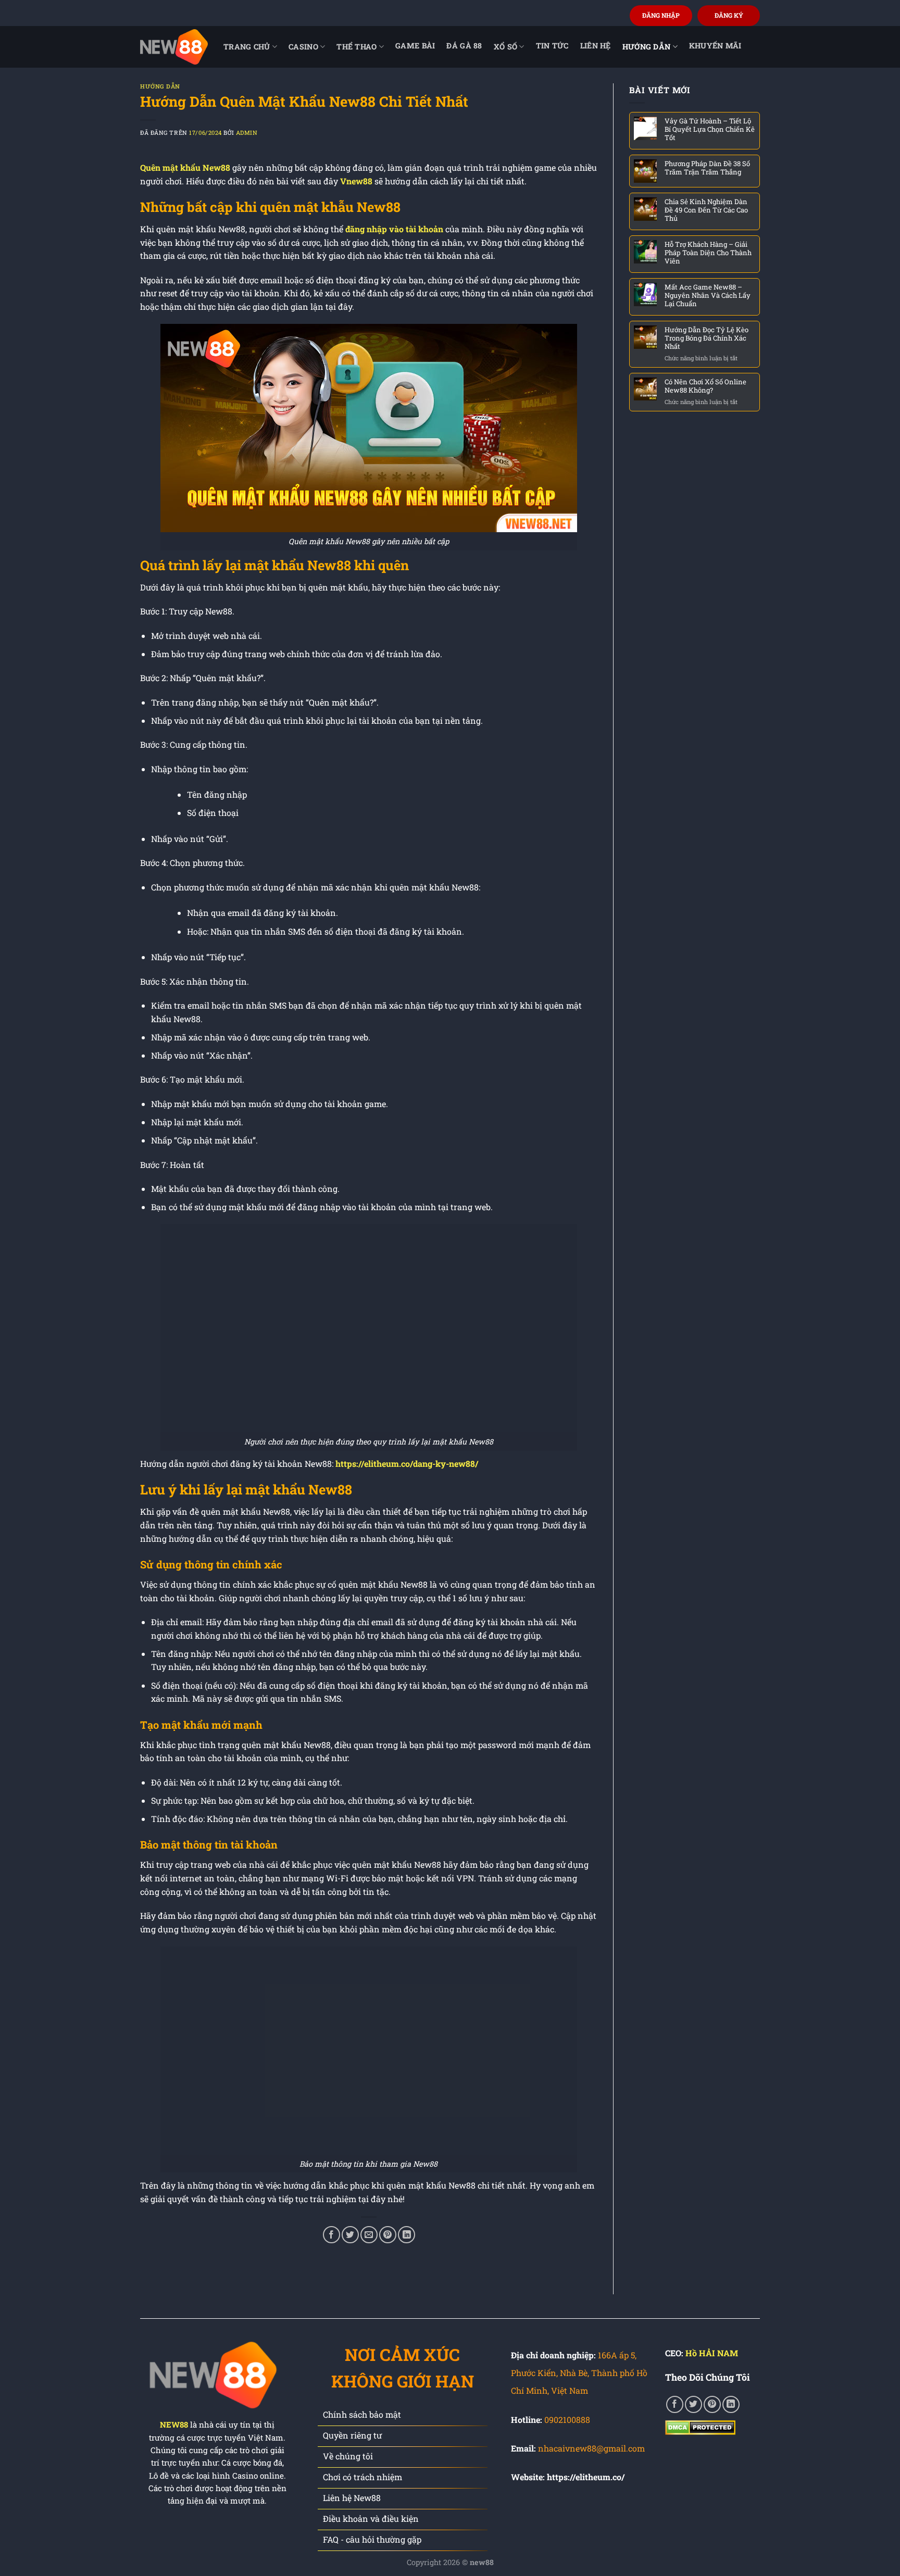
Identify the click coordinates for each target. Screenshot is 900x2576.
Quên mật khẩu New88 (185, 167)
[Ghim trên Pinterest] (388, 2235)
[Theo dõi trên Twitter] (693, 2404)
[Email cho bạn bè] (369, 2235)
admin (247, 133)
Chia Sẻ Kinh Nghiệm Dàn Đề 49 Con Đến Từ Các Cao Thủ (706, 210)
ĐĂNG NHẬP (661, 15)
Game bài (415, 46)
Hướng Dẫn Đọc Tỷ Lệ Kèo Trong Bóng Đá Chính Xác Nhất (707, 338)
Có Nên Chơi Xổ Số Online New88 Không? (705, 386)
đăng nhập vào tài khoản (394, 229)
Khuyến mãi (715, 46)
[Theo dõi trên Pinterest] (712, 2404)
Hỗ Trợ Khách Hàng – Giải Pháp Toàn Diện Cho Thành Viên (708, 253)
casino (303, 47)
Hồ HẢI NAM (712, 2353)
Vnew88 (356, 181)
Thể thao (357, 47)
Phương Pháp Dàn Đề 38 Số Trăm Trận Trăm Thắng (707, 168)
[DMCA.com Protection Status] (700, 2426)
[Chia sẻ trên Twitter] (350, 2235)
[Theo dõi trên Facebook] (675, 2404)
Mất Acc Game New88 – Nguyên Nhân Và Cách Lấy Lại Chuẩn (708, 295)
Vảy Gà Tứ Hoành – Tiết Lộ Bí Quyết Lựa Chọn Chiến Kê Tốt (710, 129)
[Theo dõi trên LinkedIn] (731, 2404)
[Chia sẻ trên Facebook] (332, 2235)
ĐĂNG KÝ (729, 15)
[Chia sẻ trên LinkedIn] (407, 2235)
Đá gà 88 (464, 46)
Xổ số (505, 47)
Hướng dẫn (647, 47)
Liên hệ (596, 46)
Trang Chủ (247, 47)
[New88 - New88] (174, 47)
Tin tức (552, 46)
